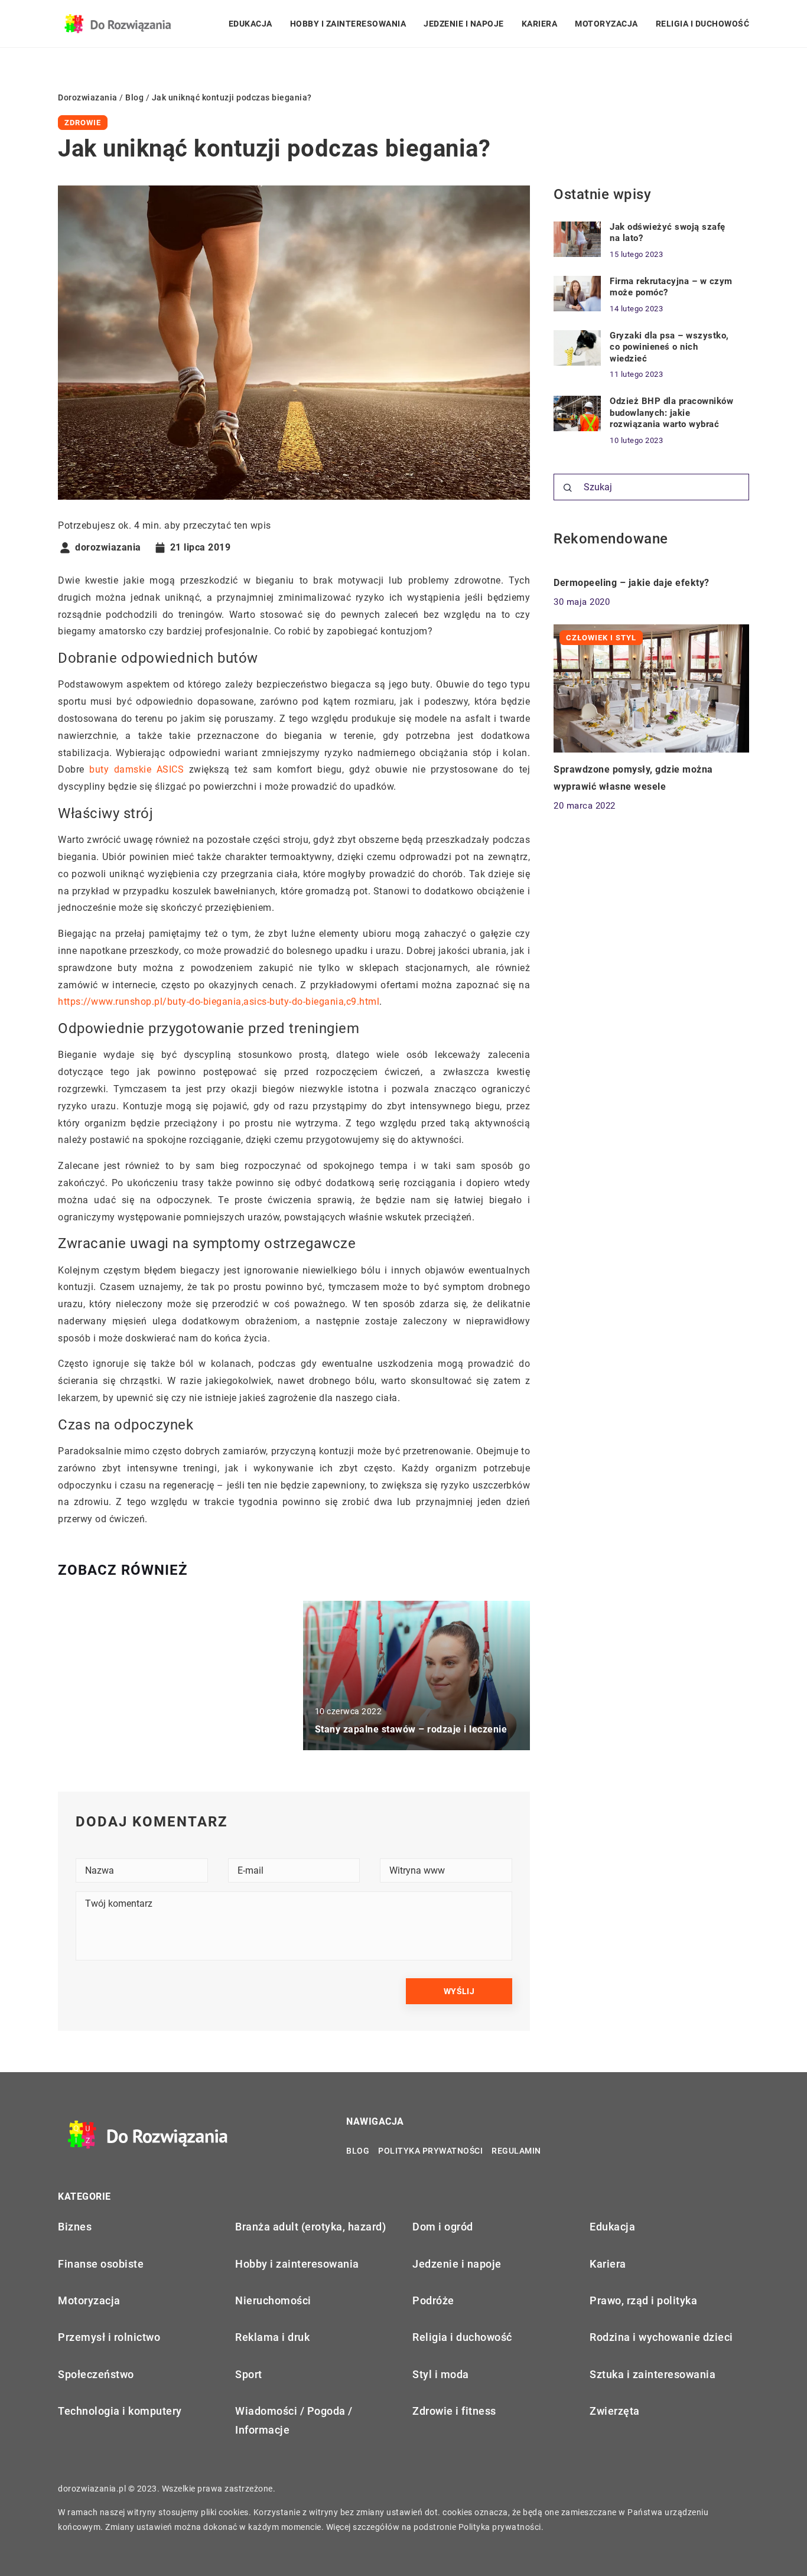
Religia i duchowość (703, 24)
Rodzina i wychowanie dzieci (661, 2337)
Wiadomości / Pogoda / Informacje (294, 2420)
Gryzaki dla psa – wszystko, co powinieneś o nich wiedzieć (669, 347)
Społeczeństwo (96, 2374)
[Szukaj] (568, 488)
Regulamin (516, 2151)
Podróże (433, 2300)
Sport (249, 2374)
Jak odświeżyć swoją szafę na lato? (668, 233)
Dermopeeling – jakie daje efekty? (632, 583)
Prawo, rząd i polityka (643, 2300)
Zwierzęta (615, 2411)
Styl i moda (441, 2374)
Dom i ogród (443, 2227)
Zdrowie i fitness (454, 2411)
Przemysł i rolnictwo (109, 2337)
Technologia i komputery (120, 2411)
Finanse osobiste (101, 2264)
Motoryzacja (606, 24)
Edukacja (250, 24)
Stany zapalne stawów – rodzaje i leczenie (411, 1729)
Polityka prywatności (430, 2151)
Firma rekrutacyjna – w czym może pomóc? (671, 287)
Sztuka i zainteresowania (653, 2374)
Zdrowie (83, 123)
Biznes (75, 2227)
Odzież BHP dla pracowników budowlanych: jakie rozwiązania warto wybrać (671, 413)
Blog (358, 2151)
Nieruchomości (273, 2300)
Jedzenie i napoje (464, 24)
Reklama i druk (272, 2337)
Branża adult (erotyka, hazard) (310, 2227)
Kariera (540, 24)
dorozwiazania (108, 548)
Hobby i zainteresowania (348, 24)
